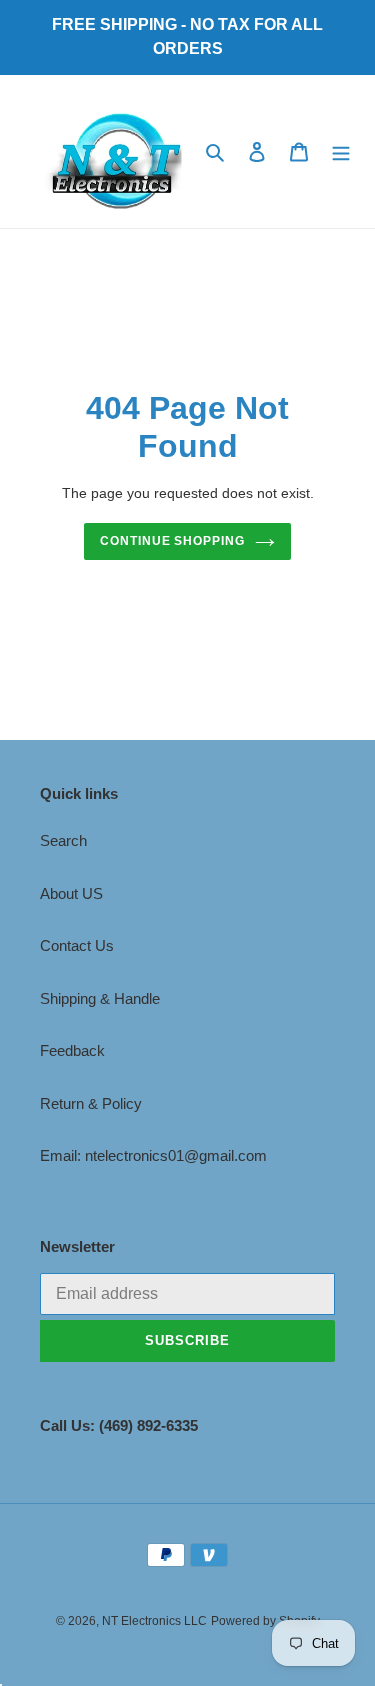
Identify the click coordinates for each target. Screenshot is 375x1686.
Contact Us (77, 945)
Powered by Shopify (265, 1621)
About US (71, 893)
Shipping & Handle (100, 998)
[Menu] (341, 151)
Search (63, 840)
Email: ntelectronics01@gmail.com (153, 1155)
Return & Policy (91, 1103)
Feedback (72, 1050)
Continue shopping (173, 541)
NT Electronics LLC (154, 1621)
